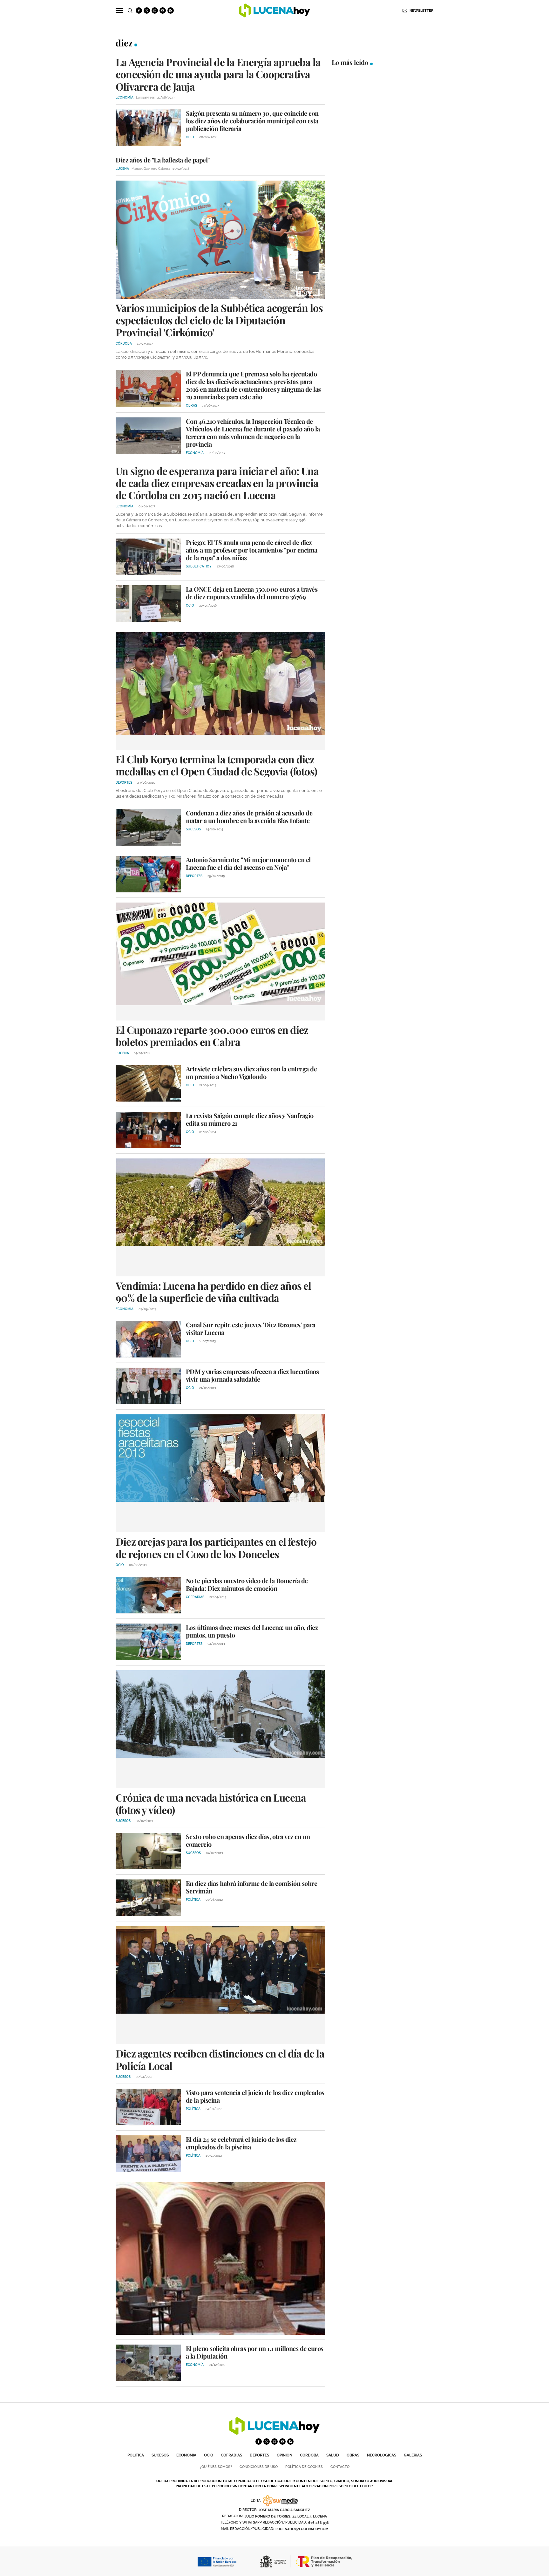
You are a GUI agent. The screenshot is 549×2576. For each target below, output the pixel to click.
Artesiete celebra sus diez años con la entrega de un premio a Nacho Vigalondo (251, 1072)
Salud (333, 2455)
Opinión (285, 2455)
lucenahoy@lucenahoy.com (302, 2529)
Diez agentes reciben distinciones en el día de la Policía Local (220, 2059)
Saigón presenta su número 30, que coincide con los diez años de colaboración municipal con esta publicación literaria (252, 121)
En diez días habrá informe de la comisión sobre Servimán (252, 1887)
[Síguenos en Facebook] (139, 10)
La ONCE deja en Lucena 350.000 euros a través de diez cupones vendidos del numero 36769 (252, 593)
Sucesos (160, 2455)
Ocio (209, 2455)
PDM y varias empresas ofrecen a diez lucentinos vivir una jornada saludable (252, 1375)
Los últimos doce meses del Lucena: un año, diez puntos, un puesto (252, 1631)
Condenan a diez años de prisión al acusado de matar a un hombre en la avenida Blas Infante (249, 817)
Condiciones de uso (259, 2467)
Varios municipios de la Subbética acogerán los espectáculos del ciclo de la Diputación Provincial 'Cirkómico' (219, 320)
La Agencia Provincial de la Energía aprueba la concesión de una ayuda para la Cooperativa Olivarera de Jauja (218, 74)
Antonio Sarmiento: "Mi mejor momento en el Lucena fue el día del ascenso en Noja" (248, 863)
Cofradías (231, 2455)
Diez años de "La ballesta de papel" (163, 160)
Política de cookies (304, 2467)
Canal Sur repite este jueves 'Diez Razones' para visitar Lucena (251, 1328)
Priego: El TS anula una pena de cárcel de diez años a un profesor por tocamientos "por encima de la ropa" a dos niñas (252, 550)
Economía (186, 2455)
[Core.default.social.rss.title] (171, 10)
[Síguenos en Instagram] (155, 10)
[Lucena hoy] (274, 2433)
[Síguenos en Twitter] (147, 10)
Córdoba (309, 2455)
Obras (353, 2455)
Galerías (413, 2455)
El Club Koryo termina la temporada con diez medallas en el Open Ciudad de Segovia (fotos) (216, 765)
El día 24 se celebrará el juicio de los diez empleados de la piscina (241, 2143)
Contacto (340, 2467)
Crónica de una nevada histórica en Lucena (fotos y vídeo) (211, 1803)
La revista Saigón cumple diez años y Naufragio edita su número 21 (250, 1119)
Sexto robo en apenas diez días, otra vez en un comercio (248, 1840)
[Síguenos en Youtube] (163, 10)
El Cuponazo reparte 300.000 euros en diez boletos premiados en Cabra (212, 1036)
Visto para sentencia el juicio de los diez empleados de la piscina (255, 2096)
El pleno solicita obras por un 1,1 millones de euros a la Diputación (255, 2352)
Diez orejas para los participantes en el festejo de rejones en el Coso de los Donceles (216, 1547)
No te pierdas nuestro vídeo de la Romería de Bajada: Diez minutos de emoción (247, 1584)
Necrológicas (382, 2455)
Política (136, 2455)
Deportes (259, 2455)
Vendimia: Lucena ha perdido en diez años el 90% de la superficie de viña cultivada (213, 1291)
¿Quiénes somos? (216, 2467)
